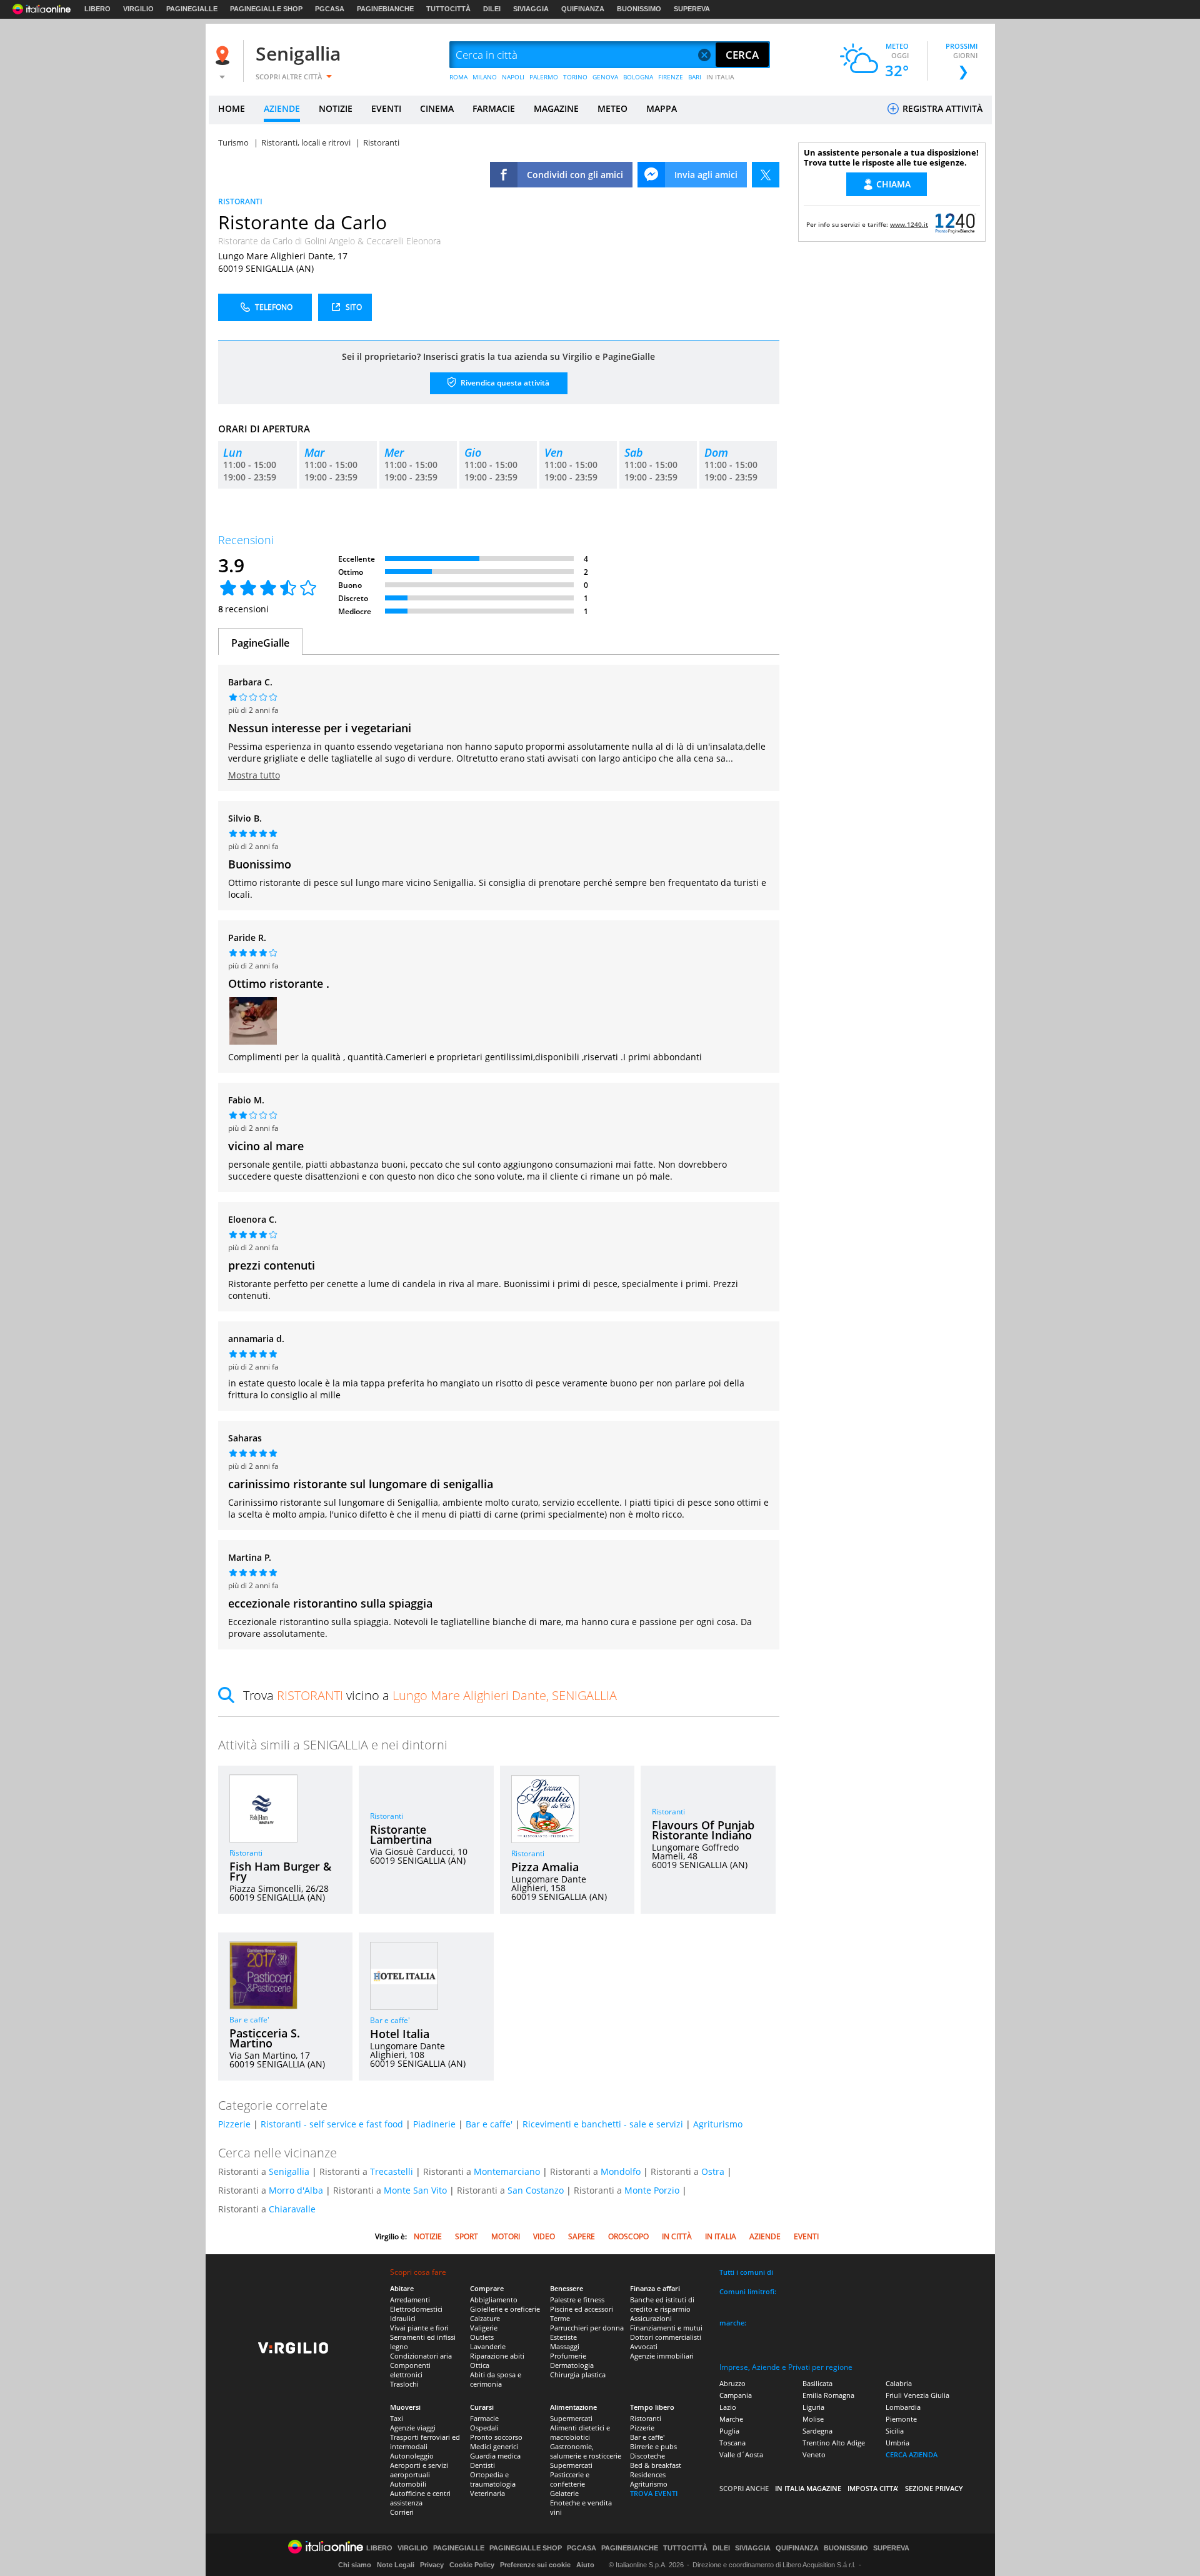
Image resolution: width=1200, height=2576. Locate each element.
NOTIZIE (336, 108)
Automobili (408, 2484)
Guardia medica (495, 2456)
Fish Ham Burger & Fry (280, 1871)
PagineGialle (260, 643)
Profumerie (568, 2356)
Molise (813, 2419)
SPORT (467, 2236)
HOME (232, 108)
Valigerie (484, 2328)
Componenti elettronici (410, 2370)
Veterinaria (487, 2493)
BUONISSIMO (639, 9)
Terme (560, 2318)
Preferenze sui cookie (535, 2565)
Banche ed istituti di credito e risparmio (662, 2304)
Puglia (729, 2431)
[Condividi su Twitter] (766, 175)
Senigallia (298, 53)
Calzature (485, 2318)
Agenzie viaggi (413, 2428)
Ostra (713, 2171)
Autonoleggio (412, 2456)
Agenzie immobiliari (662, 2356)
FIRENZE (671, 77)
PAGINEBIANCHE (385, 9)
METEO (612, 108)
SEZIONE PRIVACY (934, 2488)
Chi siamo (355, 2565)
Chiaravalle (292, 2209)
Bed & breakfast (656, 2465)
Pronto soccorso (496, 2437)
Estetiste (563, 2337)
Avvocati (644, 2346)
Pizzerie (234, 2124)
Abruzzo (732, 2383)
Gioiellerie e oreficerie (505, 2309)
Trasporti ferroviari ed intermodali (425, 2442)
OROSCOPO (628, 2236)
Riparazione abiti (497, 2356)
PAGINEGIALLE (192, 9)
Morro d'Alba (296, 2190)
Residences (648, 2474)
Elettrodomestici (416, 2309)
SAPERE (582, 2236)
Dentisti (482, 2465)
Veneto (814, 2454)
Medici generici (494, 2446)
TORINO (575, 77)
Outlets (482, 2337)
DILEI (492, 9)
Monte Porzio (652, 2190)
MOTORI (506, 2236)
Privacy (432, 2565)
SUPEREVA (692, 9)
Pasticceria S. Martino (265, 2038)
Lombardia (903, 2407)
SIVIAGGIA (531, 9)
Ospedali (484, 2428)
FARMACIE (494, 108)
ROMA (458, 77)
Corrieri (402, 2512)
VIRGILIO (138, 9)
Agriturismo (718, 2124)
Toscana (732, 2443)
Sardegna (817, 2431)
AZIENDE (282, 108)
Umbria (897, 2443)
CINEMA (437, 108)
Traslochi (404, 2384)
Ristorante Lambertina (401, 1834)
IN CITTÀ (677, 2236)
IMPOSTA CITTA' (873, 2488)
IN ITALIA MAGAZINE (808, 2488)
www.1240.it (909, 224)
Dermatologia (572, 2365)
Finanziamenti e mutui (666, 2328)
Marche (731, 2419)
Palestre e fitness (577, 2300)
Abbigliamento (494, 2300)
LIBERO (97, 9)
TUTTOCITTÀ (448, 9)
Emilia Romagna (828, 2395)
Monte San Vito (415, 2190)
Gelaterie (564, 2493)
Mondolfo (621, 2171)
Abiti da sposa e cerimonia (496, 2379)
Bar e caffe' (249, 2020)
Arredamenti (410, 2300)
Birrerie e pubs (653, 2446)
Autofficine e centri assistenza (420, 2498)
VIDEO (544, 2236)
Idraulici (403, 2318)
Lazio (728, 2407)
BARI (695, 77)
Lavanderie (488, 2346)
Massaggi (565, 2346)
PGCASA (330, 9)
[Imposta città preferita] (224, 55)
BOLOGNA (638, 77)
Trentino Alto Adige (834, 2443)
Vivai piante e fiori (419, 2328)
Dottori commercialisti (666, 2337)
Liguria (813, 2407)
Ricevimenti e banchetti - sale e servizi (603, 2124)
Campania (736, 2395)
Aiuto (585, 2565)
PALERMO (544, 77)
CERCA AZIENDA (912, 2454)
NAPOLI (513, 77)
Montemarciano (507, 2171)
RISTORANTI (240, 201)
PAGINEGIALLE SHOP (266, 9)
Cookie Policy (472, 2565)
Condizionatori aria (421, 2356)
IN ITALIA (720, 77)
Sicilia (895, 2431)
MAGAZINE (556, 108)
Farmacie (484, 2418)
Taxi (397, 2418)
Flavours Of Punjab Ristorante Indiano (703, 1830)
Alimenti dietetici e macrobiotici (580, 2432)
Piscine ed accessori (582, 2309)
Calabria (899, 2383)
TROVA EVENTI (654, 2493)
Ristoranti (246, 1853)
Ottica (480, 2365)
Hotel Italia (400, 2034)
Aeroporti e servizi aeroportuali (419, 2470)
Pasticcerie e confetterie (570, 2479)
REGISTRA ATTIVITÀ (941, 108)
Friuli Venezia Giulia (917, 2395)
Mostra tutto (254, 775)
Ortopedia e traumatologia (493, 2479)
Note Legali (396, 2565)
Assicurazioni (651, 2318)
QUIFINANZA (583, 9)
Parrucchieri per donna (587, 2328)
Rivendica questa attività (504, 383)
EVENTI (386, 108)
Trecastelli (392, 2171)
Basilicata (817, 2383)
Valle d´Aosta (741, 2454)
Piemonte (901, 2419)
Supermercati (571, 2418)
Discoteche (647, 2456)
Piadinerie (434, 2124)
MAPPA (662, 108)
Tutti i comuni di (746, 2272)
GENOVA (605, 77)
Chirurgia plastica (578, 2375)
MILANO (485, 77)
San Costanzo (536, 2190)
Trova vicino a (430, 1695)
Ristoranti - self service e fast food (332, 2124)
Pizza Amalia (545, 1867)
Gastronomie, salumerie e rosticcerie (586, 2451)
